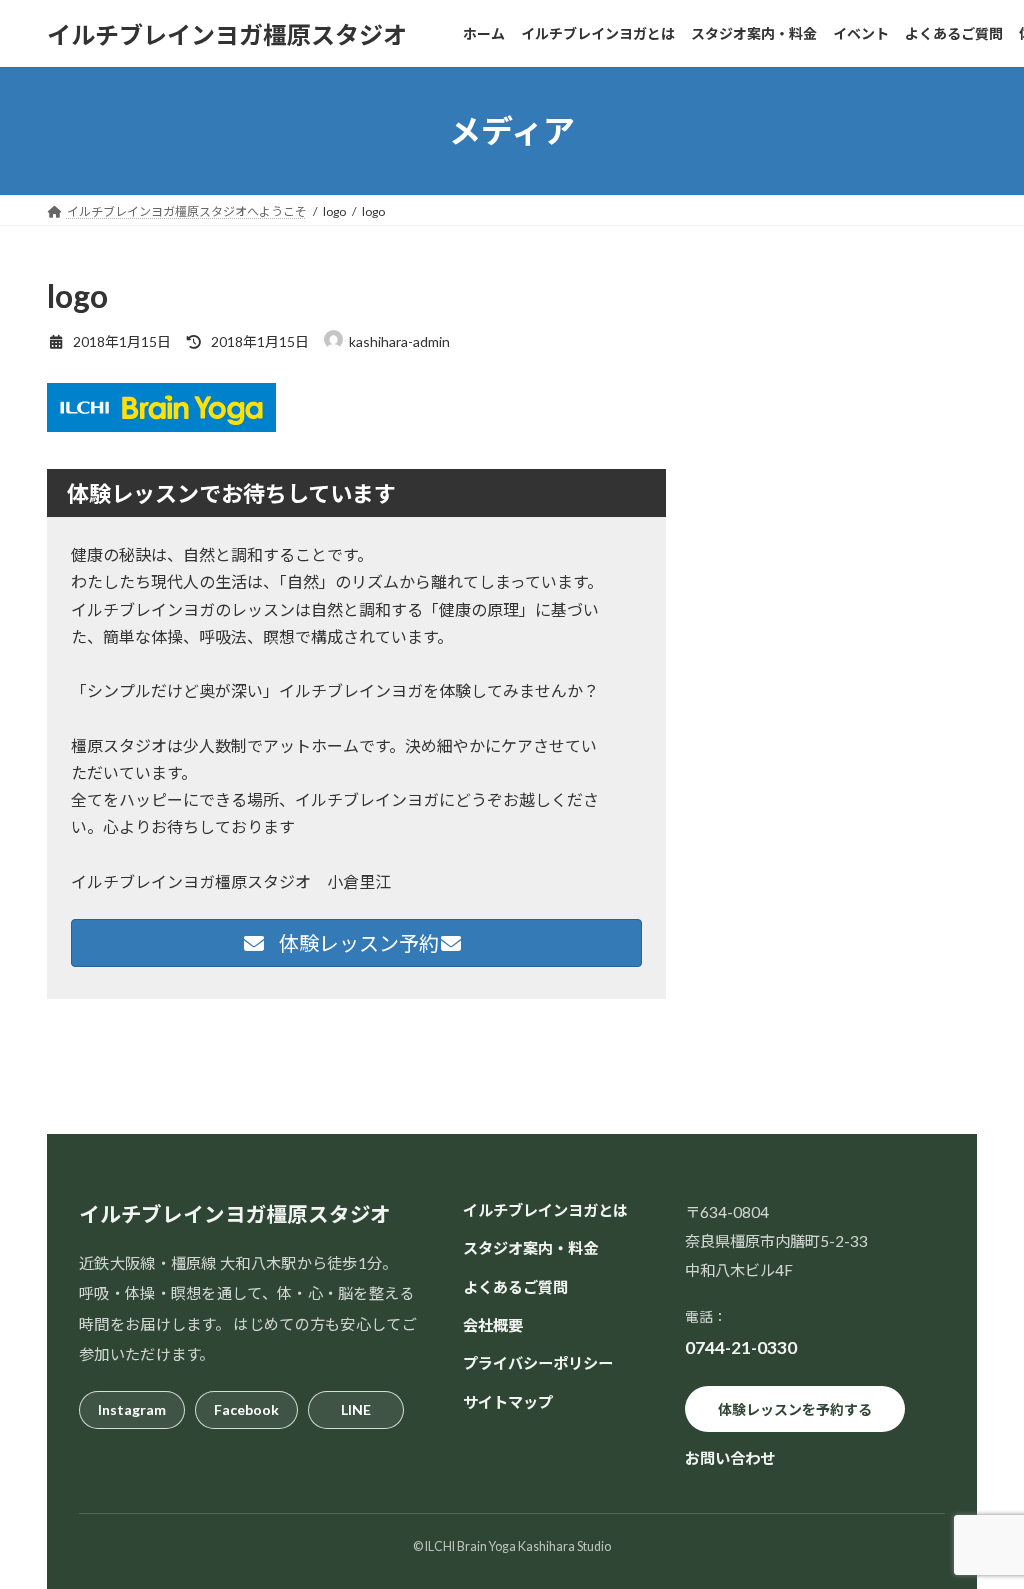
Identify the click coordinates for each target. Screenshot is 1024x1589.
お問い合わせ (730, 1458)
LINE (356, 1409)
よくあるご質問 (515, 1286)
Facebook (246, 1409)
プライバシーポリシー (538, 1363)
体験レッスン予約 (357, 943)
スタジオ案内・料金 (530, 1248)
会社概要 (493, 1325)
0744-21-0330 (741, 1347)
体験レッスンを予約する (795, 1408)
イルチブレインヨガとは (545, 1210)
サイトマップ (508, 1401)
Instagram (132, 1409)
